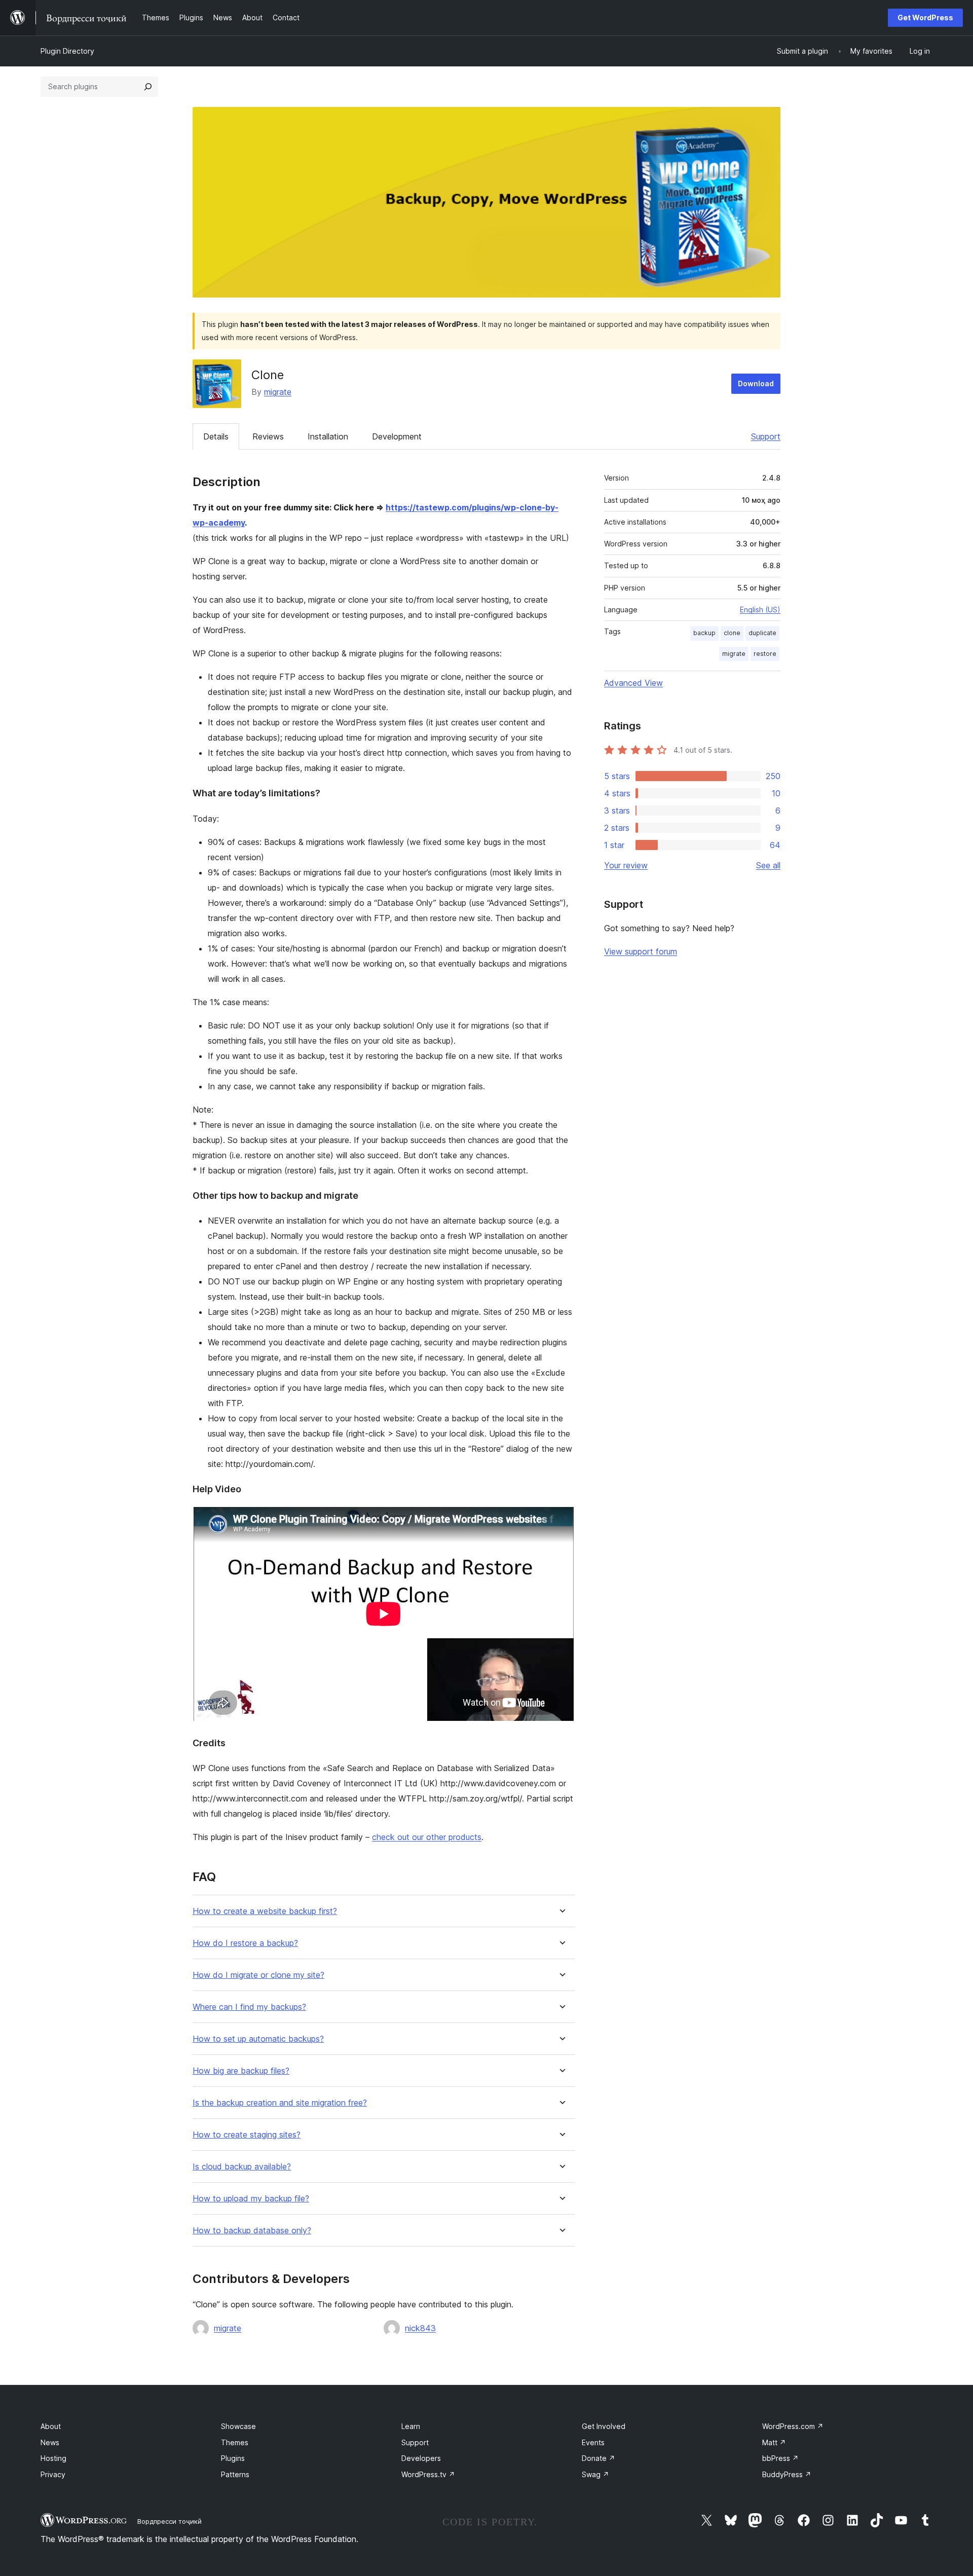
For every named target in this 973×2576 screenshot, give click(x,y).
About (51, 2426)
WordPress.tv (428, 2474)
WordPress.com (793, 2426)
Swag (595, 2474)
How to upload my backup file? (251, 2199)
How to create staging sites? (247, 2135)
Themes (235, 2442)
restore (765, 654)
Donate (598, 2458)
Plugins (233, 2458)
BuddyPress (787, 2474)
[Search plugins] (148, 87)
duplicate (762, 633)
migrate (278, 392)
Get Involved (604, 2426)
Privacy (53, 2474)
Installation (328, 436)
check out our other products (427, 1837)
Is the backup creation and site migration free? (280, 2103)
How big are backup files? (241, 2071)
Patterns (235, 2474)
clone (732, 633)
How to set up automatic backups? (258, 2039)
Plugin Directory (67, 51)
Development (397, 436)
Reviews (268, 436)
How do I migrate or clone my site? (258, 1975)
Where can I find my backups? (249, 2007)
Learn (411, 2426)
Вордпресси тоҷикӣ (170, 2521)
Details (216, 436)
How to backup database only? (252, 2231)
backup (704, 633)
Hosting (53, 2458)
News (50, 2442)
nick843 (420, 2328)
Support (766, 436)
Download (756, 383)
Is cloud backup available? (242, 2167)
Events (593, 2442)
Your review (626, 865)
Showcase (238, 2426)
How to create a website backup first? (265, 1911)
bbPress (780, 2458)
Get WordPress (925, 17)
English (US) (760, 610)
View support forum (641, 951)
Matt (774, 2442)
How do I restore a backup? (245, 1943)
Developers (421, 2458)
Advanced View (633, 683)
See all (768, 865)
